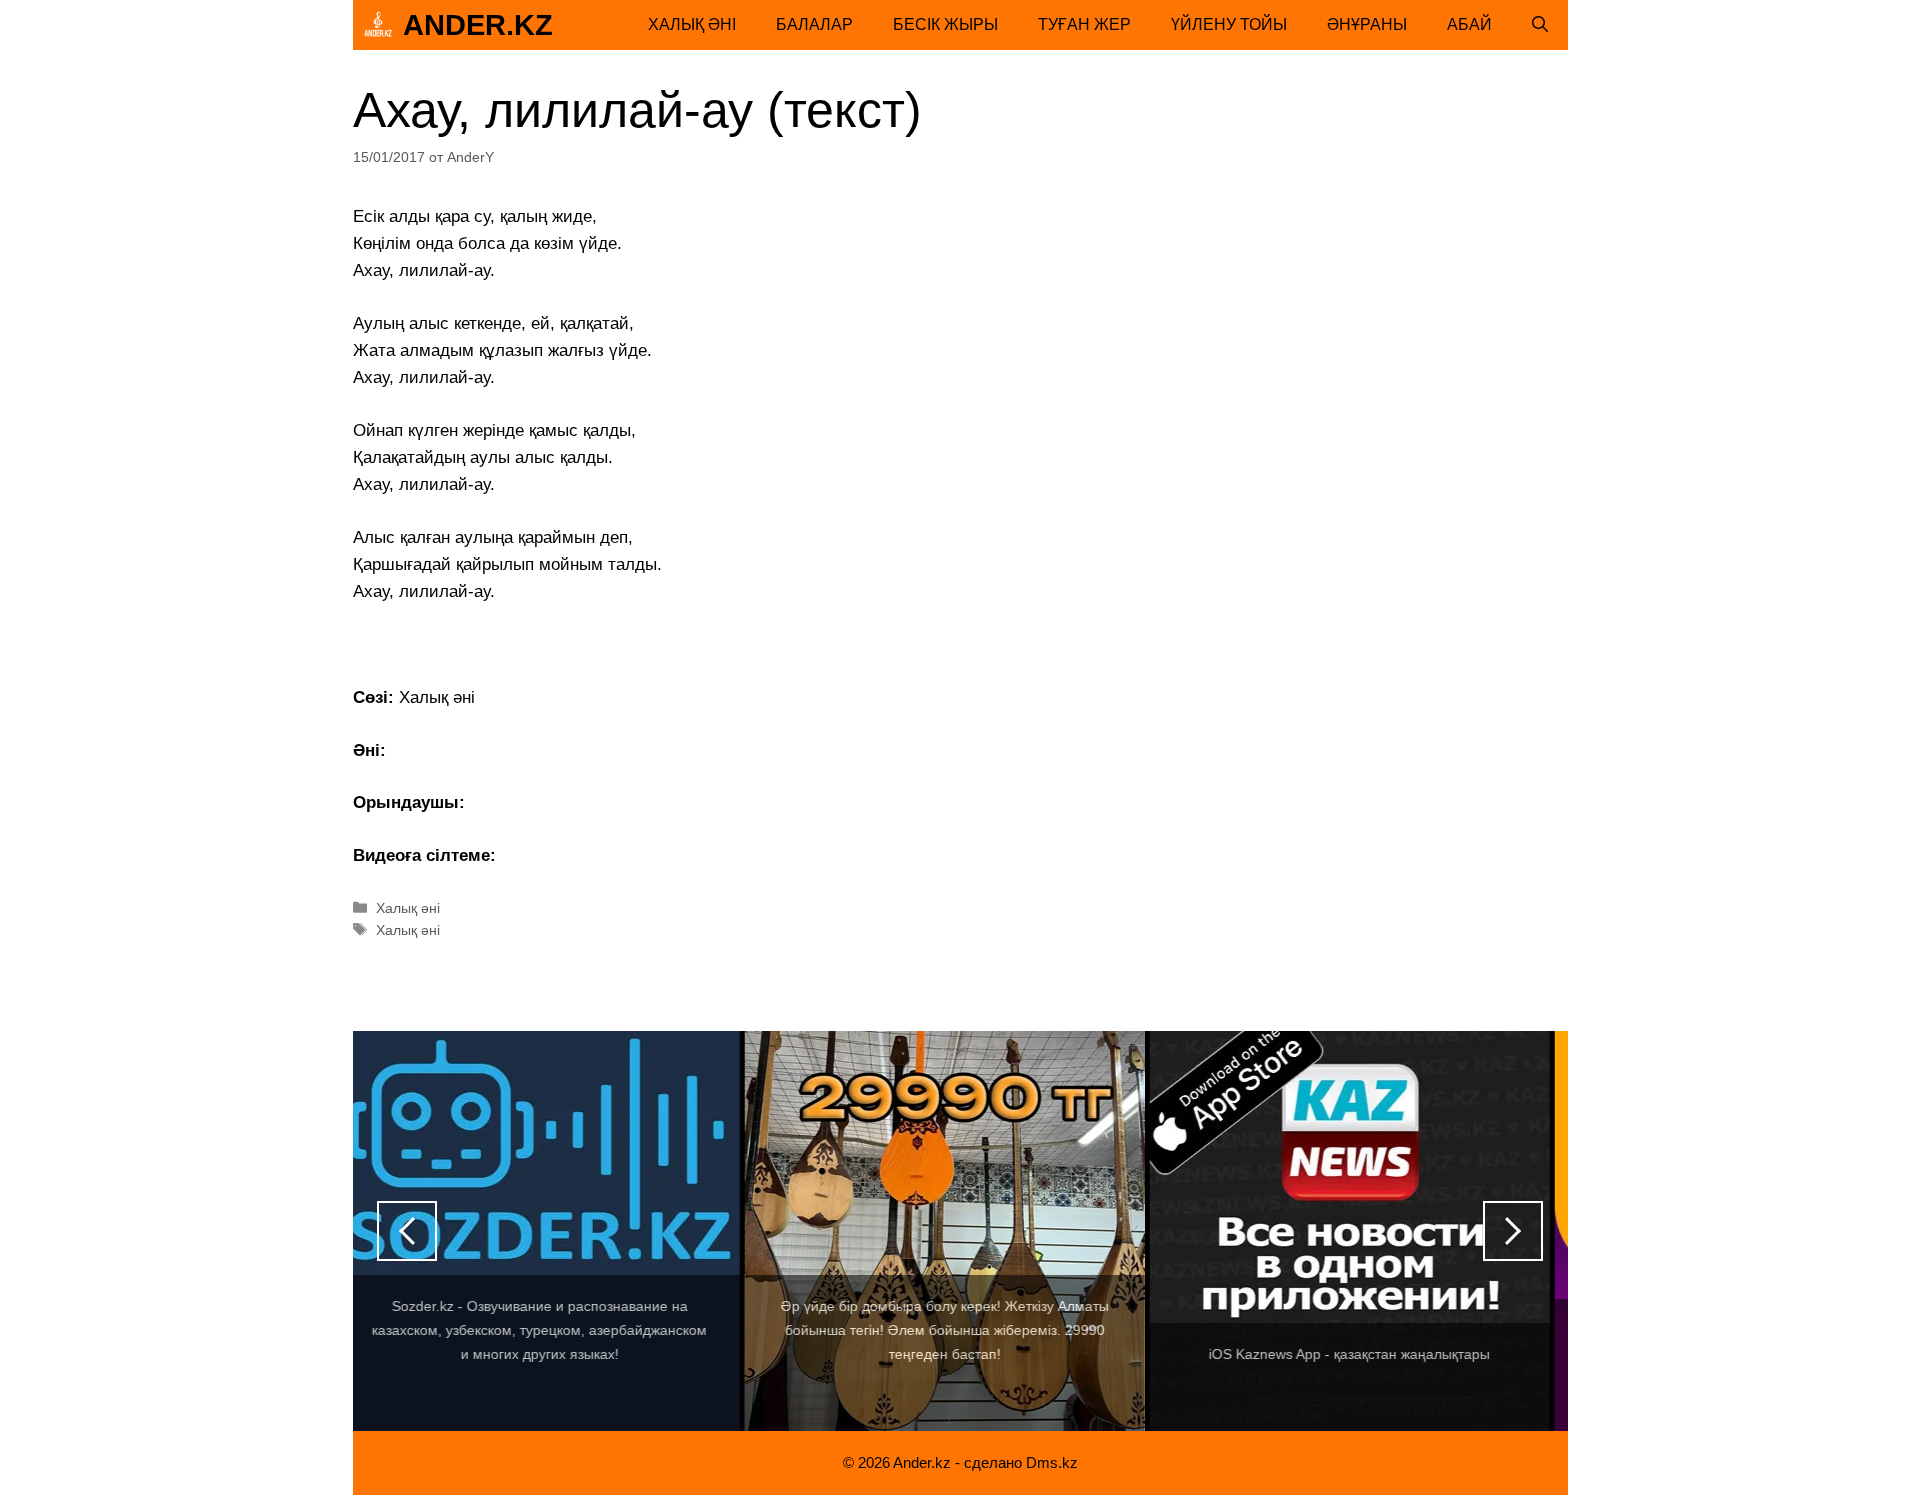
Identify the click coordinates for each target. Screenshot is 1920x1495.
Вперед (1513, 1231)
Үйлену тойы (1229, 24)
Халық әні (692, 24)
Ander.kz (478, 25)
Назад (407, 1231)
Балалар (814, 24)
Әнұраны (1367, 24)
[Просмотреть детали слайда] (553, 1231)
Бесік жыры (945, 24)
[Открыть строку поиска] (1540, 25)
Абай (1469, 24)
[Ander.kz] (378, 25)
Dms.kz (1052, 1462)
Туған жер (1084, 24)
